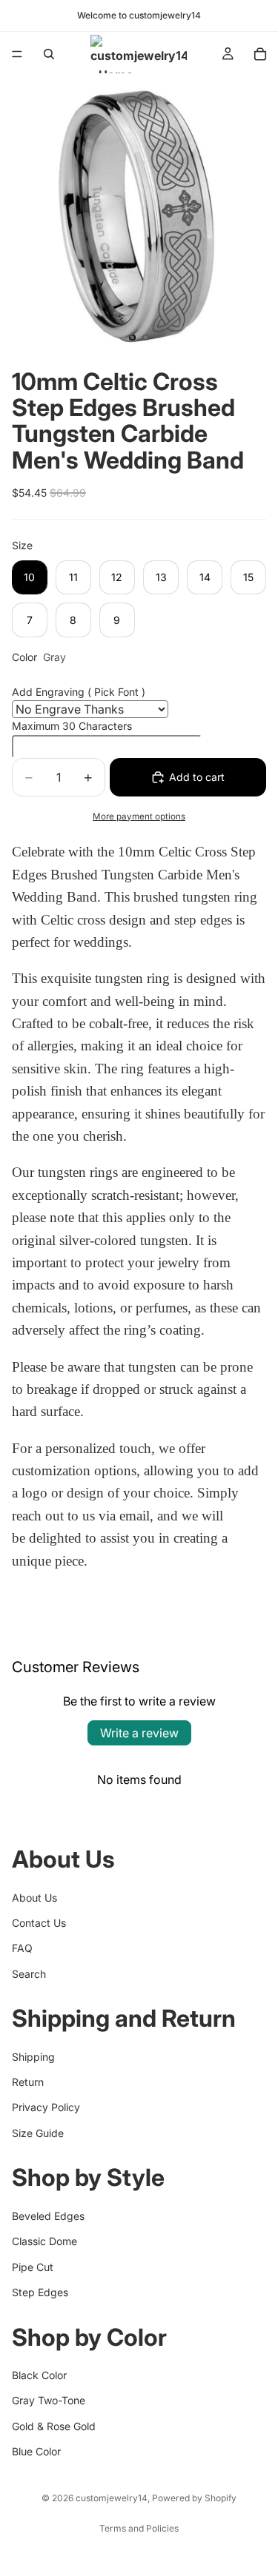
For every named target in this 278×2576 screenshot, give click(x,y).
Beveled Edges (48, 2216)
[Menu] (17, 54)
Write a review (139, 1733)
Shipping (33, 2057)
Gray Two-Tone (49, 2400)
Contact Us (39, 1923)
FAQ (22, 1948)
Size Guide (38, 2133)
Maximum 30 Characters (72, 726)
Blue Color (36, 2451)
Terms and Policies (139, 2528)
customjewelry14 (112, 2498)
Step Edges (40, 2292)
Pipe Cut (33, 2267)
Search (29, 1974)
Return (28, 2082)
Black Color (39, 2375)
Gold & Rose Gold (54, 2426)
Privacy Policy (46, 2108)
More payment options (139, 816)
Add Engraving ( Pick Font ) (79, 692)
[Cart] (260, 54)
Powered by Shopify (194, 2498)
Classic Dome (44, 2241)
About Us (34, 1898)
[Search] (49, 54)
